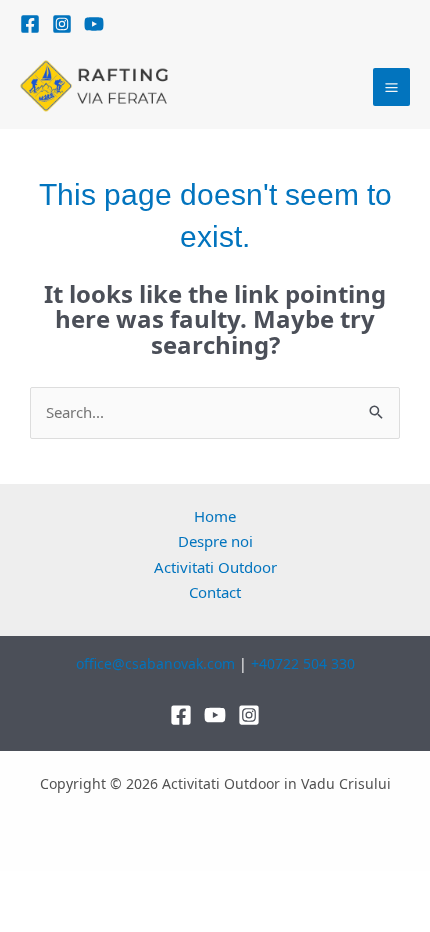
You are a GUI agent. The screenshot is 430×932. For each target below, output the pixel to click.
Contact (215, 592)
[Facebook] (30, 24)
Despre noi (215, 541)
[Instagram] (62, 24)
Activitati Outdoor (215, 567)
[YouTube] (94, 24)
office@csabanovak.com (155, 663)
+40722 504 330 (303, 663)
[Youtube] (215, 715)
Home (215, 516)
